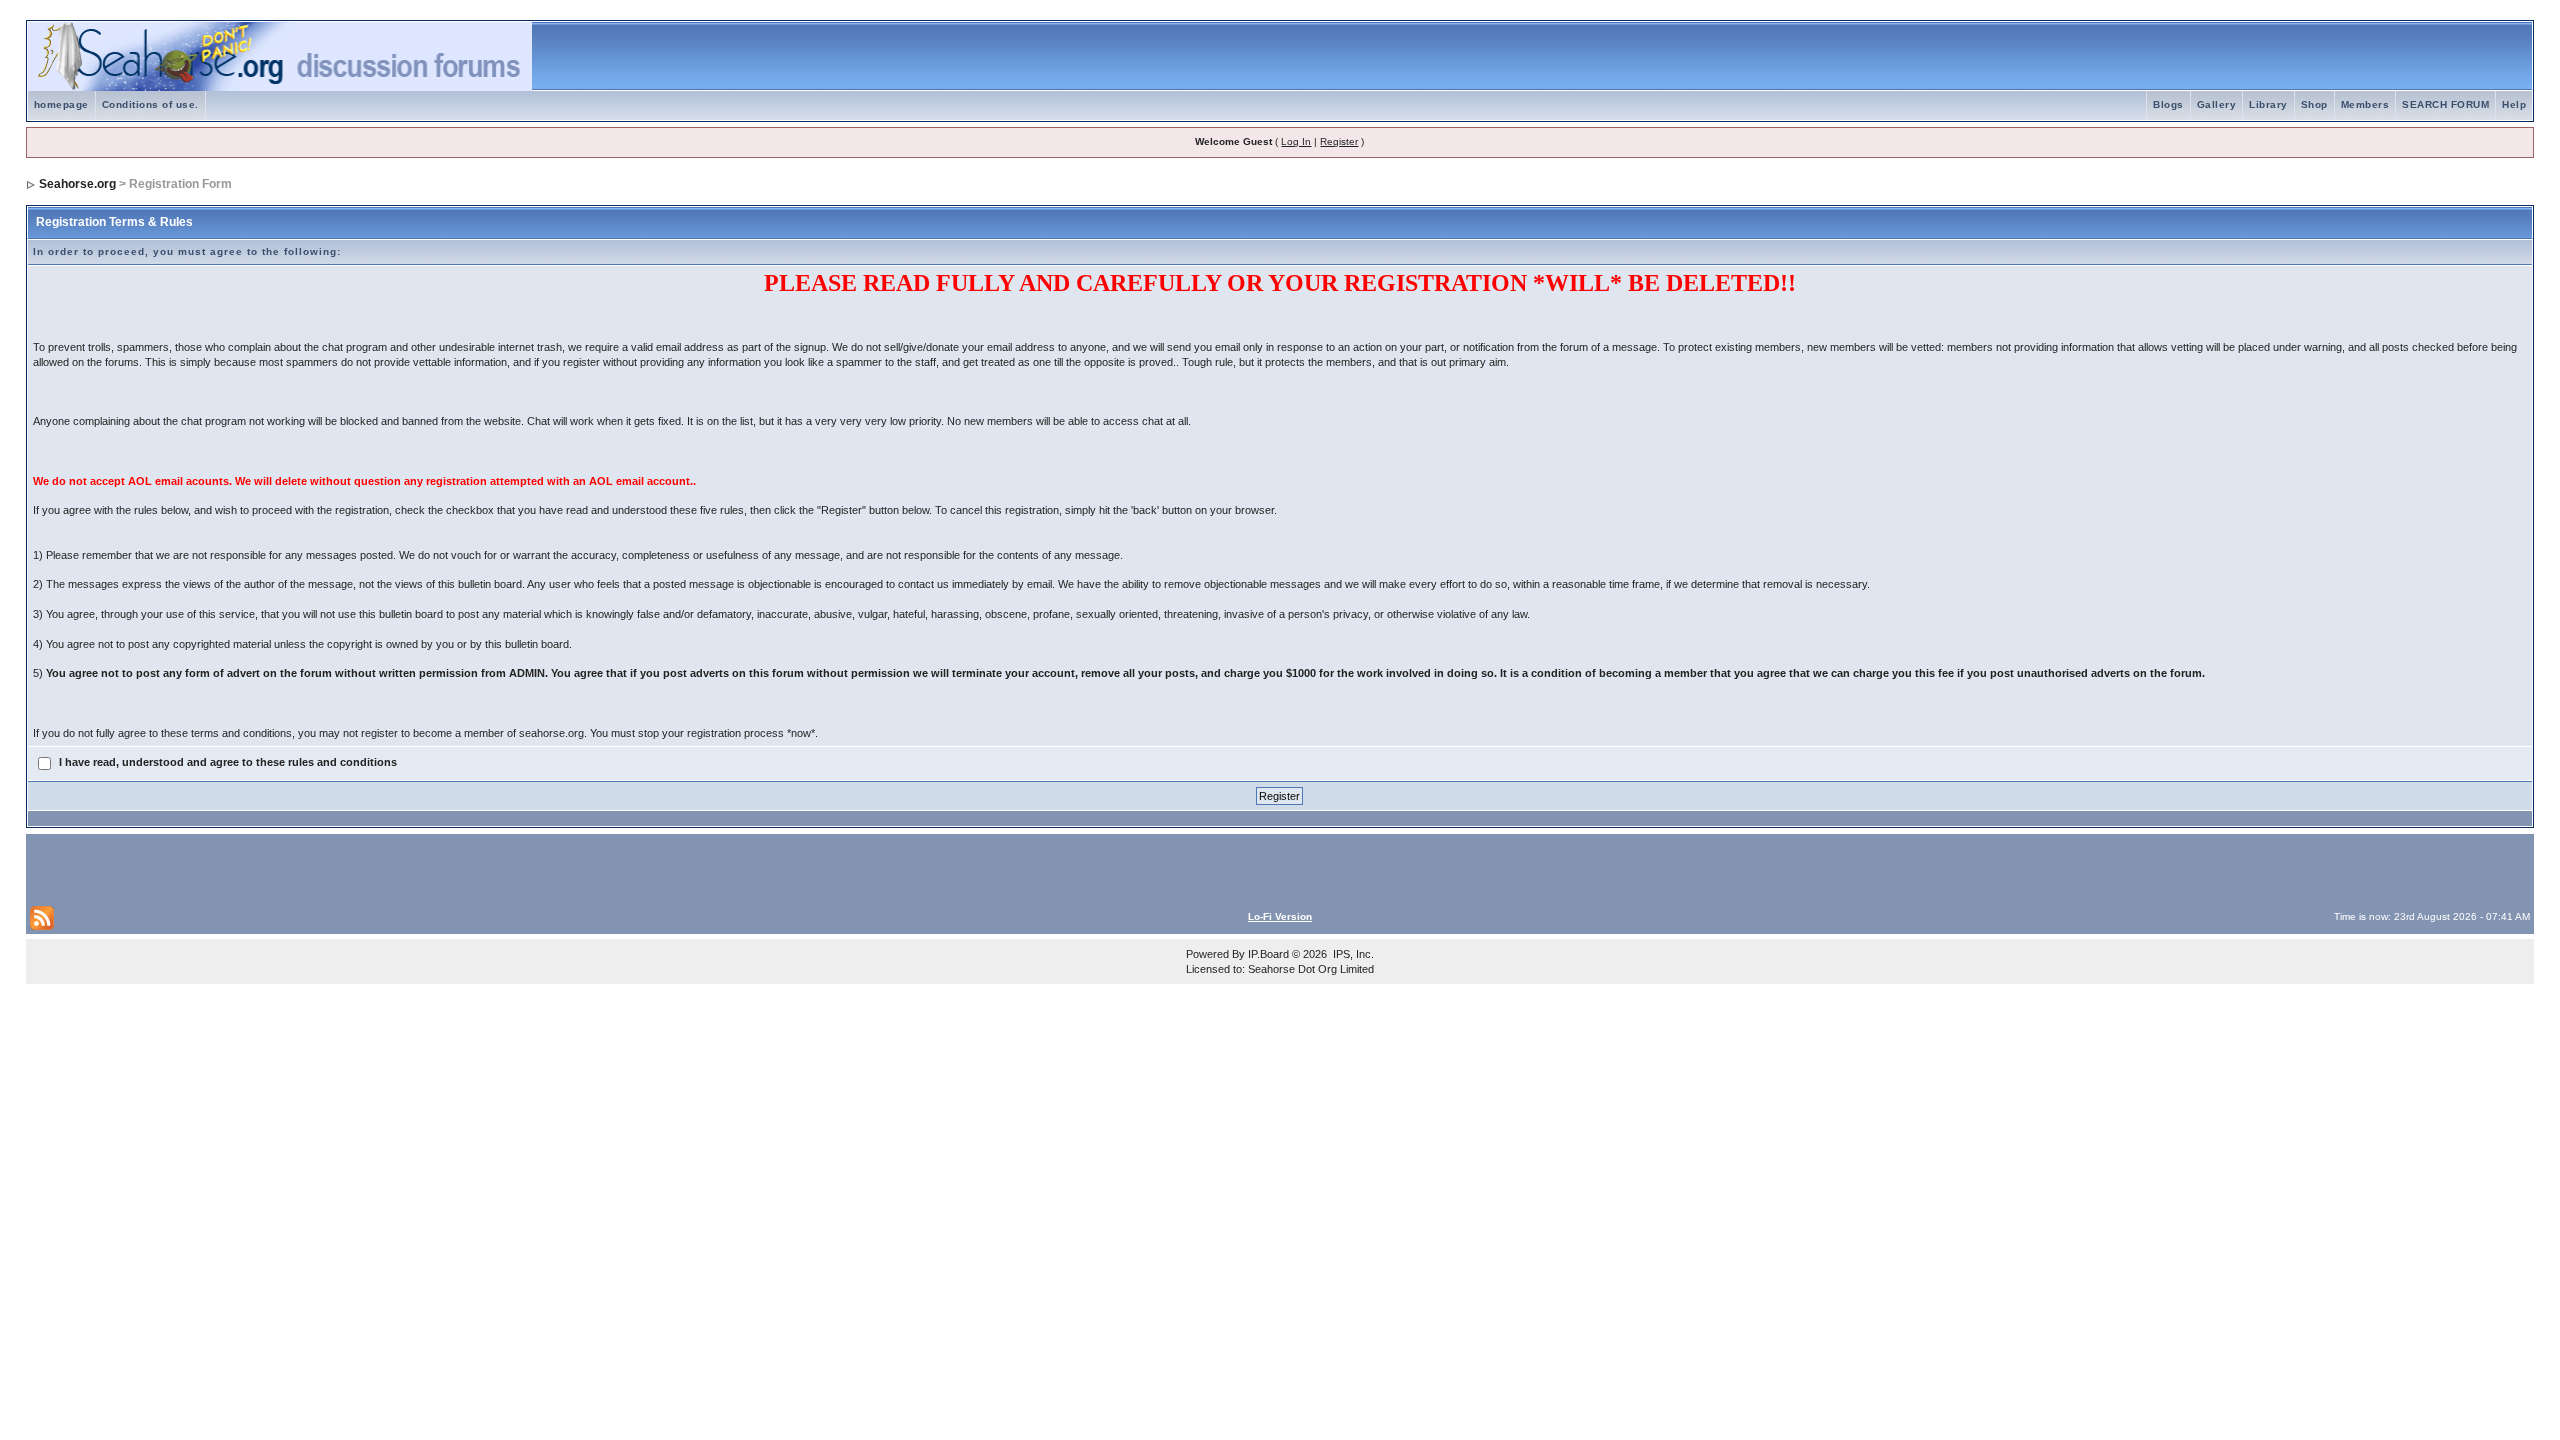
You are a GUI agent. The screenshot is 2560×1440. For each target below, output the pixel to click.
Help (2514, 104)
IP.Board (1268, 954)
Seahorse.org (77, 184)
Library (2268, 104)
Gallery (2217, 104)
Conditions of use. (150, 104)
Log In (1296, 141)
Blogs (2168, 104)
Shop (2314, 104)
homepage (61, 104)
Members (2365, 104)
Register (1339, 141)
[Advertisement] (264, 868)
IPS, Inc (1352, 954)
